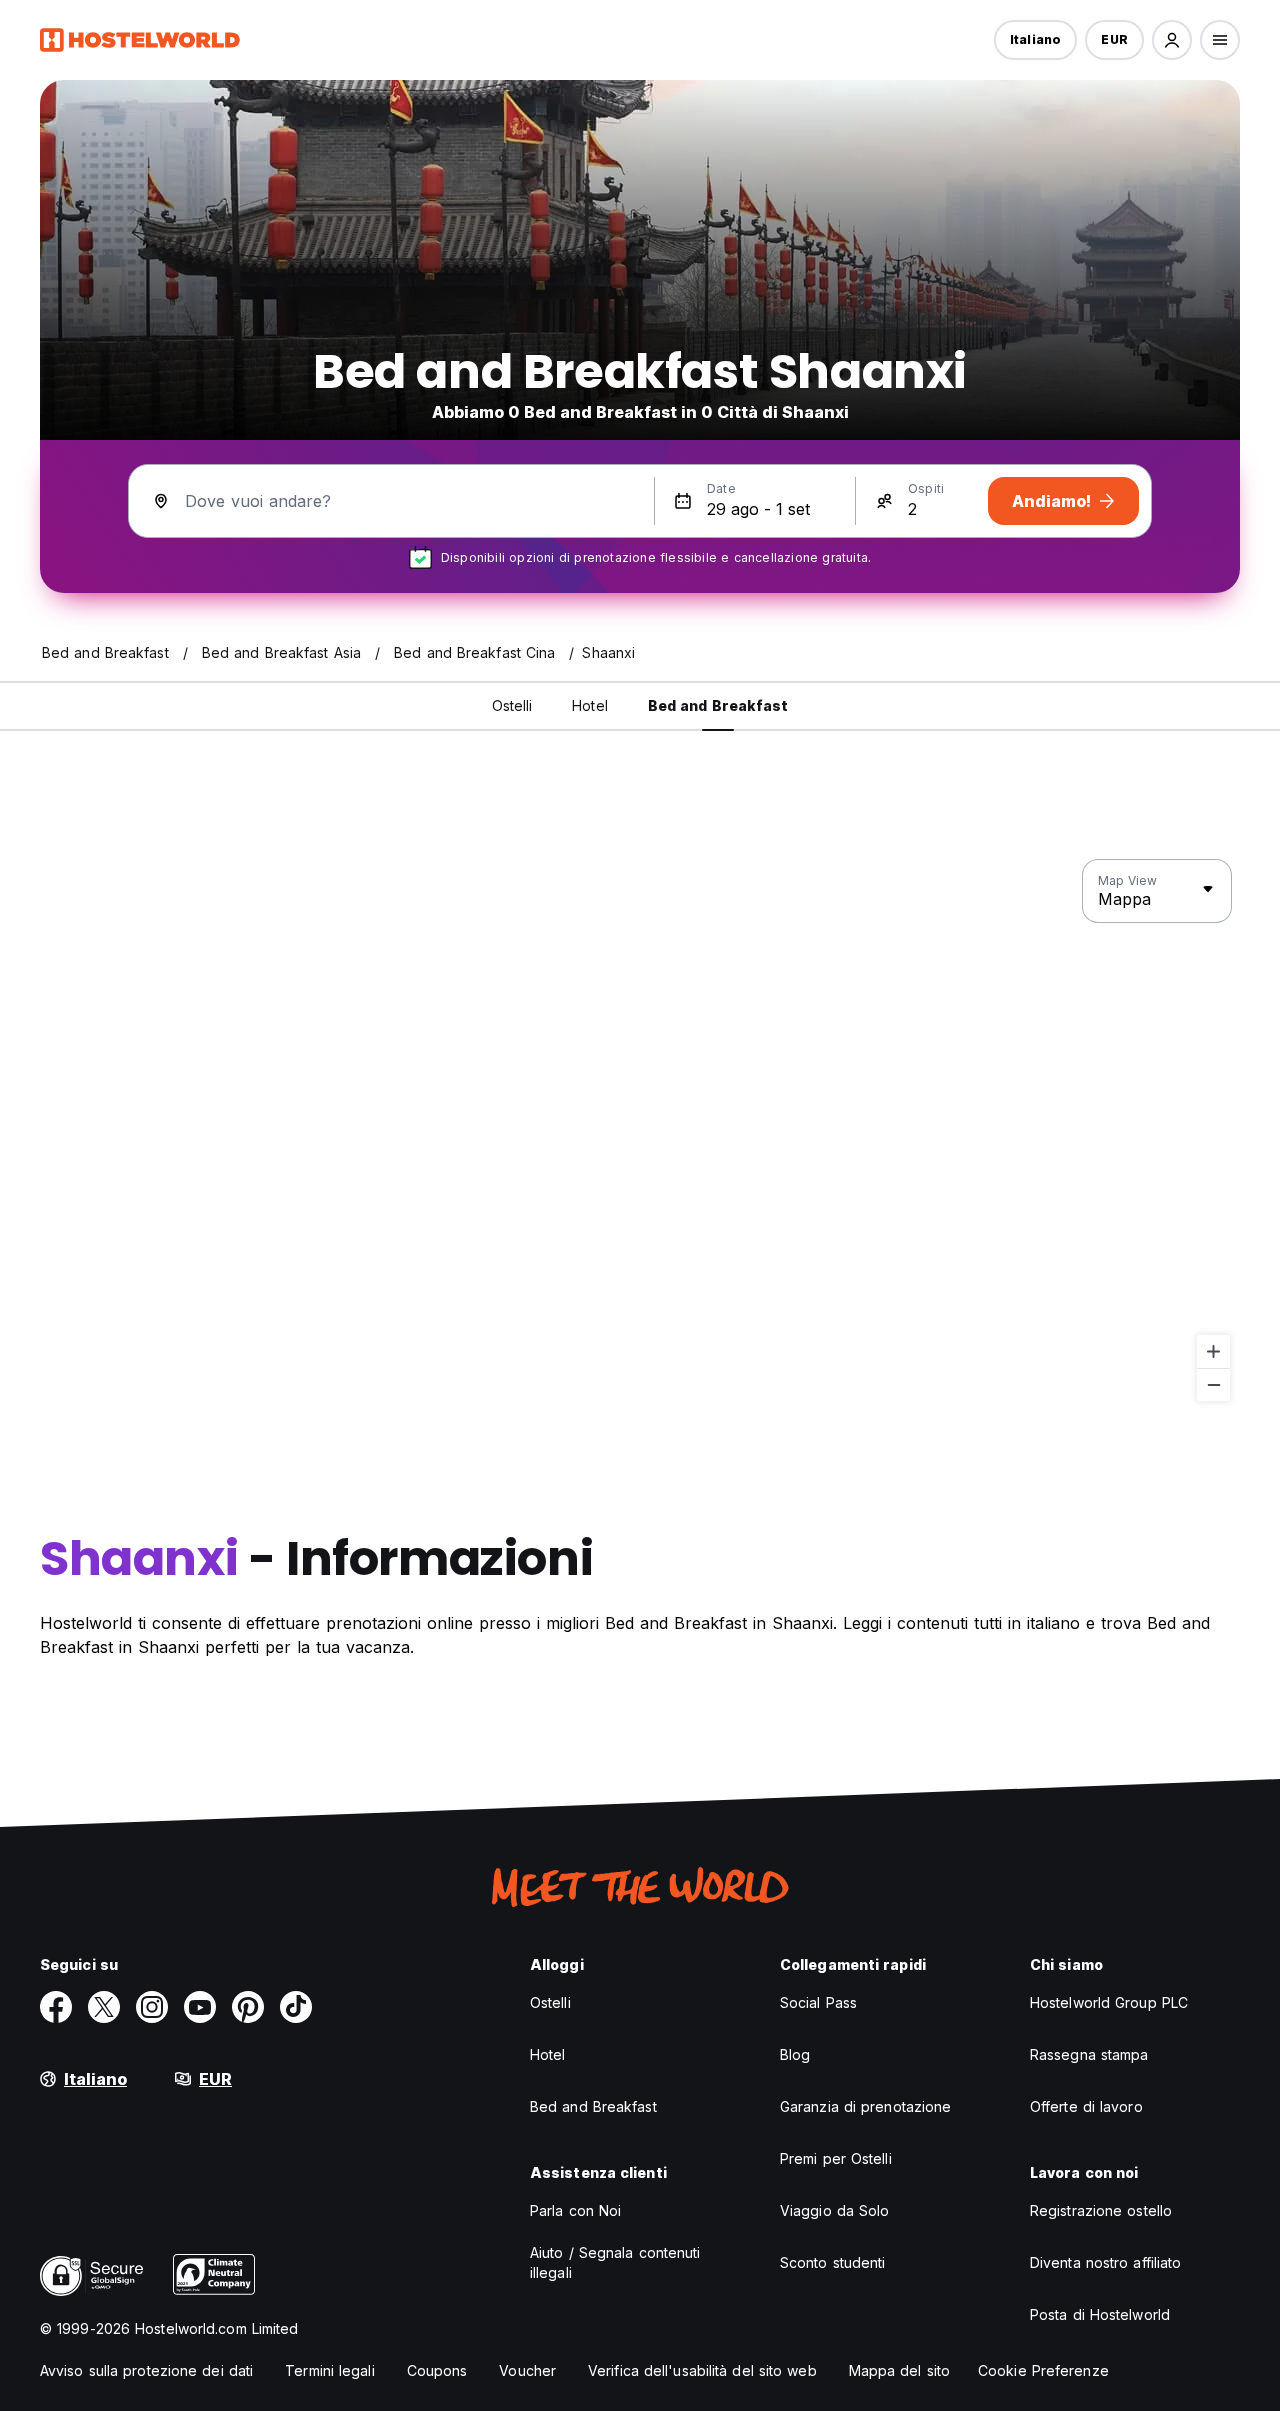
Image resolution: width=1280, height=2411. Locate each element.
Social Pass (818, 2002)
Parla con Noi (575, 2210)
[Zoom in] (1213, 1351)
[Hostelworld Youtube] (200, 2007)
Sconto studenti (833, 2262)
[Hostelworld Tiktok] (296, 2007)
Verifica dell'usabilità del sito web (702, 2370)
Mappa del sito (899, 2370)
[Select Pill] (1172, 40)
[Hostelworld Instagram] (152, 2007)
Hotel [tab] (590, 705)
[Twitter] (104, 2007)
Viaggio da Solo (835, 2210)
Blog (795, 2054)
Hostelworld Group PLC (1109, 2002)
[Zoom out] (1213, 1384)
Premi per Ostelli (836, 2158)
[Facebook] (56, 2007)
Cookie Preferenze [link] (1043, 2370)
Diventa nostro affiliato (1105, 2262)
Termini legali (329, 2370)
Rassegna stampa (1089, 2054)
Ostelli (550, 2002)
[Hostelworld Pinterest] (248, 2007)
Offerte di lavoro (1086, 2106)
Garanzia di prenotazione (865, 2106)
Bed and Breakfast (593, 2106)
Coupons (437, 2370)
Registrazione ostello (1101, 2210)
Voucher (527, 2370)
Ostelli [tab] (512, 705)
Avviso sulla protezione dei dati (146, 2370)
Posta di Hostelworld (1100, 2314)
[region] (640, 1131)
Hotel (548, 2054)
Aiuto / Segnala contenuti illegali (615, 2262)
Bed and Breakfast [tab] (718, 705)
